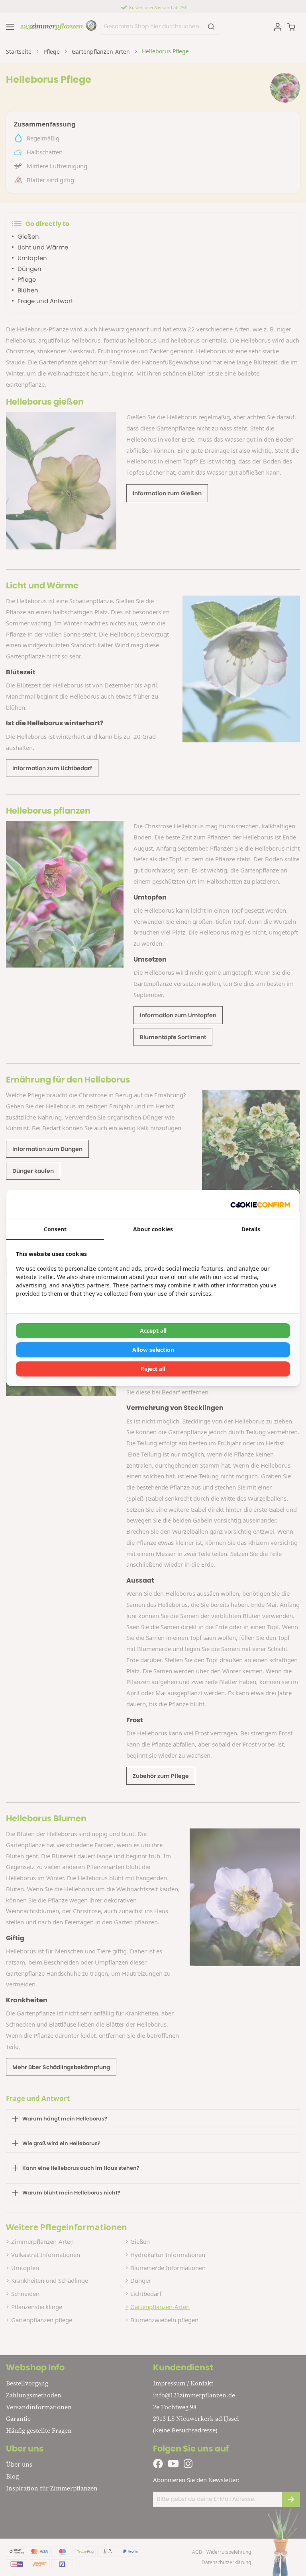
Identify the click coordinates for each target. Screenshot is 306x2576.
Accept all (153, 1331)
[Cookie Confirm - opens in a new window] (260, 1204)
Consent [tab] (55, 1229)
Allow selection (153, 1350)
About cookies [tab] (153, 1229)
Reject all (153, 1369)
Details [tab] (251, 1229)
